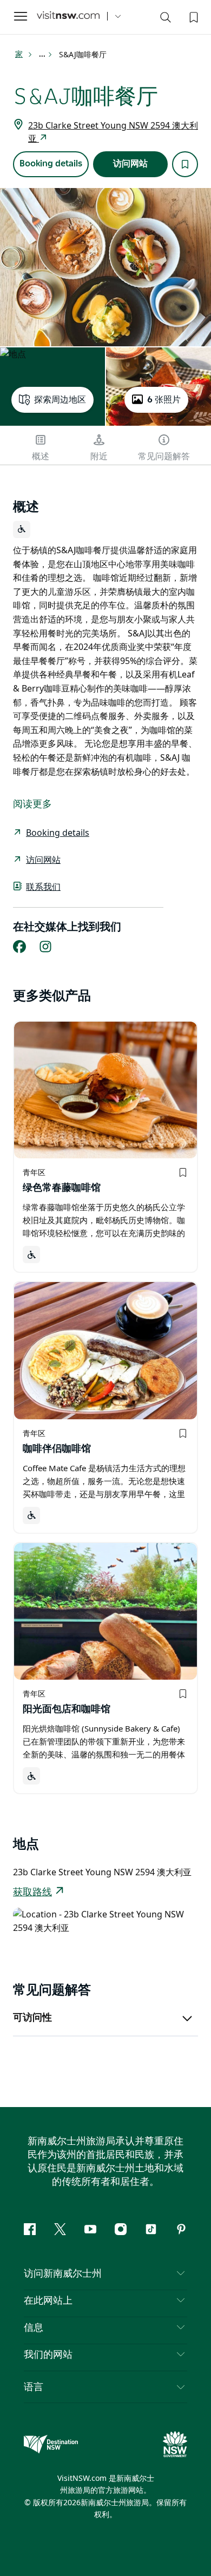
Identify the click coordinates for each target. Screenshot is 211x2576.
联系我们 (43, 887)
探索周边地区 (60, 400)
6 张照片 (164, 400)
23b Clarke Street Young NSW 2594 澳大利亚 (113, 132)
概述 (41, 457)
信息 (34, 2328)
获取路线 (32, 1893)
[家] (68, 16)
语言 (34, 2386)
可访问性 (32, 2018)
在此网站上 (48, 2301)
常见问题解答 (164, 457)
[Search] (166, 19)
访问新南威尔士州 (63, 2274)
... (43, 55)
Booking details (51, 164)
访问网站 (130, 164)
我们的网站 (48, 2355)
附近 (99, 457)
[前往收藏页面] (193, 16)
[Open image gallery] (105, 267)
